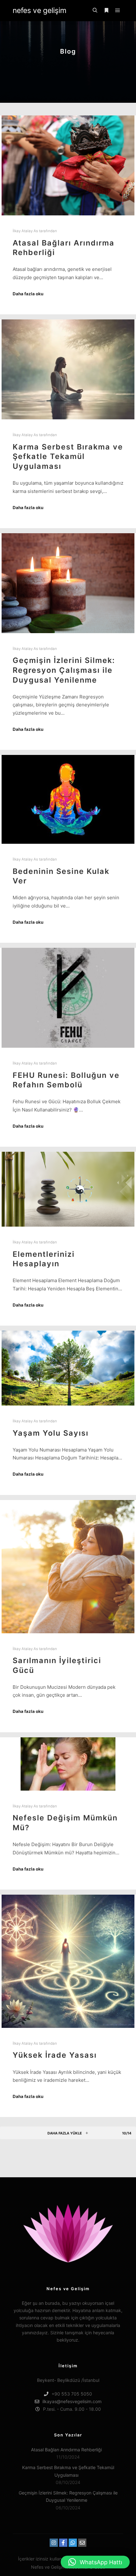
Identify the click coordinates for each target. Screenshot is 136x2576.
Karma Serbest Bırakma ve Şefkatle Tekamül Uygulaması (68, 456)
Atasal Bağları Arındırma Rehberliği (66, 2450)
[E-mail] (82, 2543)
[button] (95, 2562)
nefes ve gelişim (40, 10)
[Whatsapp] (73, 2543)
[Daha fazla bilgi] (106, 10)
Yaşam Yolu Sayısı (51, 1433)
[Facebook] (63, 2543)
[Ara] (95, 10)
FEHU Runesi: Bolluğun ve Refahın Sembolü (66, 1080)
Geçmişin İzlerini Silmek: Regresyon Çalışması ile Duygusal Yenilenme (64, 670)
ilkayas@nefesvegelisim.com (72, 2401)
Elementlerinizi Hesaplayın (44, 1259)
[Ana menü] (118, 10)
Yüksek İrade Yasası (55, 2055)
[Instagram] (54, 2543)
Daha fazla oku (28, 294)
